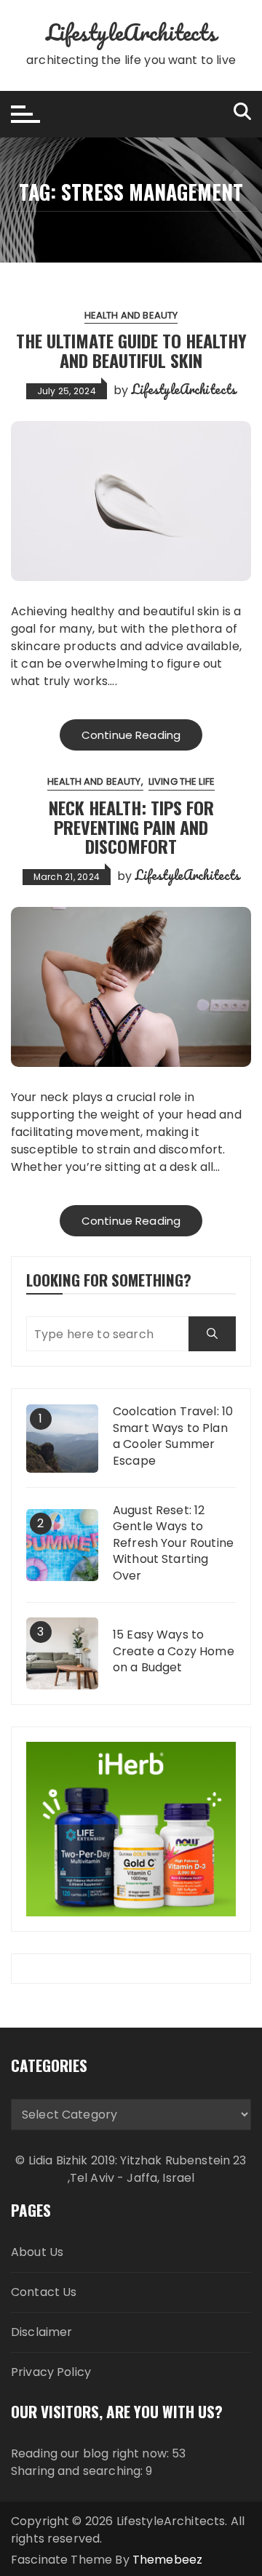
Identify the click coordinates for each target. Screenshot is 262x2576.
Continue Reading (131, 735)
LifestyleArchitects (131, 32)
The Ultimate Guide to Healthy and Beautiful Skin (131, 350)
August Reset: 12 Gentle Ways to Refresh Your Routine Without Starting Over (173, 1543)
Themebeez (167, 2560)
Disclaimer (42, 2332)
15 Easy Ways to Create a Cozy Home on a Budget (174, 1651)
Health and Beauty (131, 315)
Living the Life (182, 781)
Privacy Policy (51, 2372)
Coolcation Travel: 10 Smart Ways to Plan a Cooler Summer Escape (173, 1436)
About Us (37, 2252)
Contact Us (44, 2292)
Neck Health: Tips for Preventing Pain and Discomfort (131, 827)
